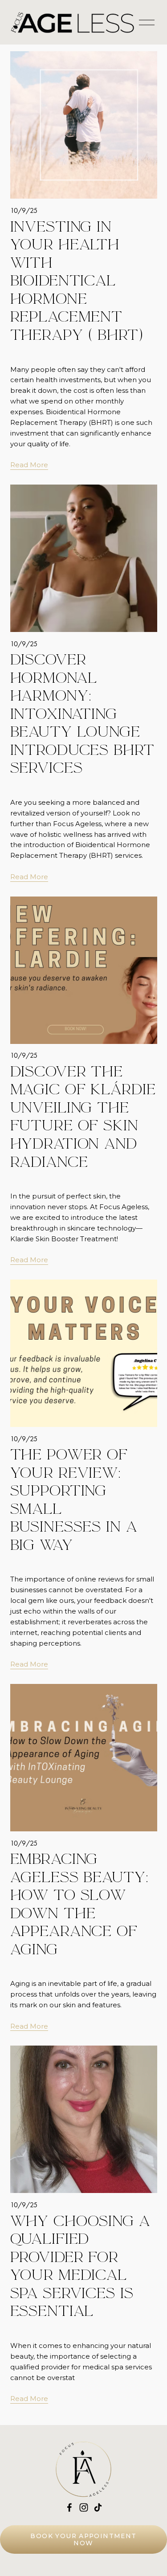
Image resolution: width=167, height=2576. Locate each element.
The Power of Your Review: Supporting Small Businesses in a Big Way (74, 1500)
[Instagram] (84, 2507)
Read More (29, 465)
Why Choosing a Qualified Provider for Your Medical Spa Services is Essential (80, 2266)
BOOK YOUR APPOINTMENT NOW (83, 2539)
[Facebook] (69, 2507)
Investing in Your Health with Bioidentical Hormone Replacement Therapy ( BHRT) (77, 281)
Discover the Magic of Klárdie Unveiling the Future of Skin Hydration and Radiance (83, 1117)
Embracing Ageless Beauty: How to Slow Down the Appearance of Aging (79, 1904)
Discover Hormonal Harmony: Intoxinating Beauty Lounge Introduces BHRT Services (82, 714)
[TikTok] (98, 2507)
